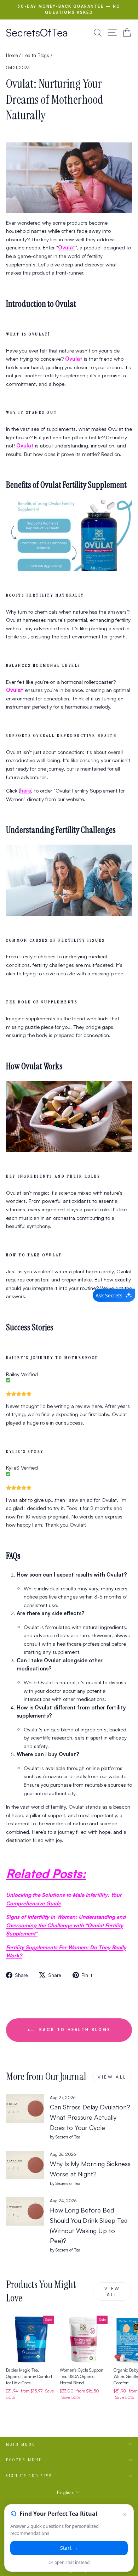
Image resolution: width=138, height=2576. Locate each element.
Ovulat (15, 690)
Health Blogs (36, 55)
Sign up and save (29, 2476)
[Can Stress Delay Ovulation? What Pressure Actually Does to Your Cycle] (25, 2108)
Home (12, 55)
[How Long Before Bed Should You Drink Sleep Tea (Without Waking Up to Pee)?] (25, 2211)
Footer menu (24, 2460)
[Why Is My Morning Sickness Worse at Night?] (25, 2165)
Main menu (21, 2444)
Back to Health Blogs (74, 2030)
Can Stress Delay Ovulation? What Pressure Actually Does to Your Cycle (90, 2117)
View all (112, 2077)
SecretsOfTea (37, 32)
